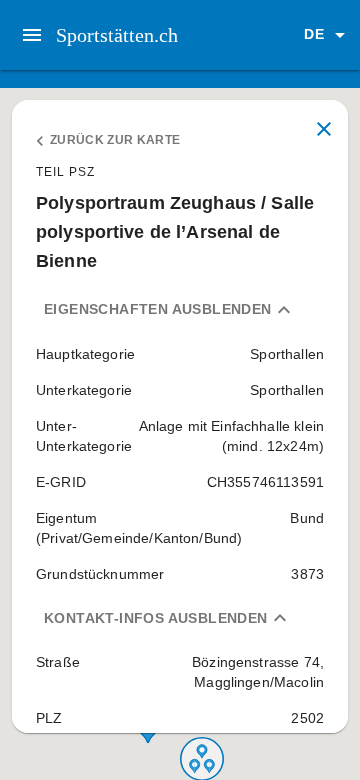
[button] (328, 35)
